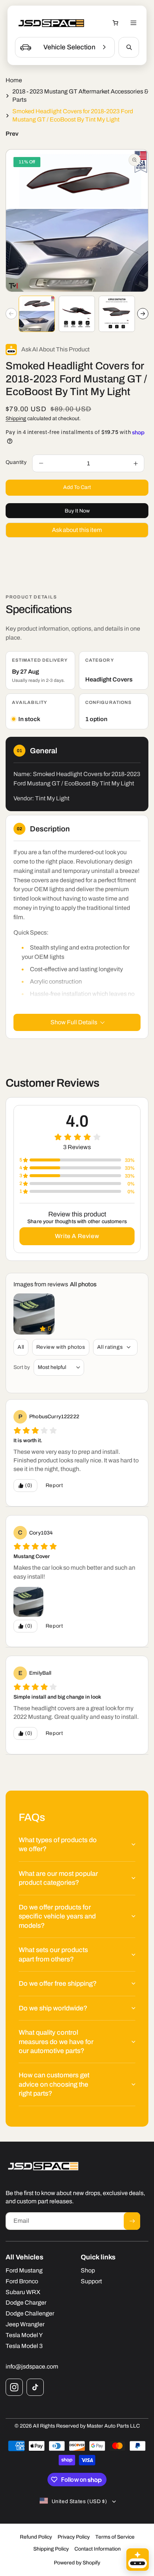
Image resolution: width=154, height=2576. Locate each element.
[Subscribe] (132, 2221)
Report (54, 1485)
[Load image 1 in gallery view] (37, 314)
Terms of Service (115, 2537)
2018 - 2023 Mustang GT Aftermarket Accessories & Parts (80, 96)
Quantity (16, 462)
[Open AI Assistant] (138, 2560)
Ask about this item (77, 530)
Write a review (77, 1236)
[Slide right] (143, 314)
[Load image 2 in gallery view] (77, 314)
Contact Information (98, 2549)
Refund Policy (36, 2537)
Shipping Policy (51, 2549)
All (21, 1347)
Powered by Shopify (77, 2563)
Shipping (16, 418)
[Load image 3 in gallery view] (117, 314)
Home (14, 80)
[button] (115, 23)
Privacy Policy (74, 2537)
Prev (12, 134)
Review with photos (61, 1347)
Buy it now (77, 511)
